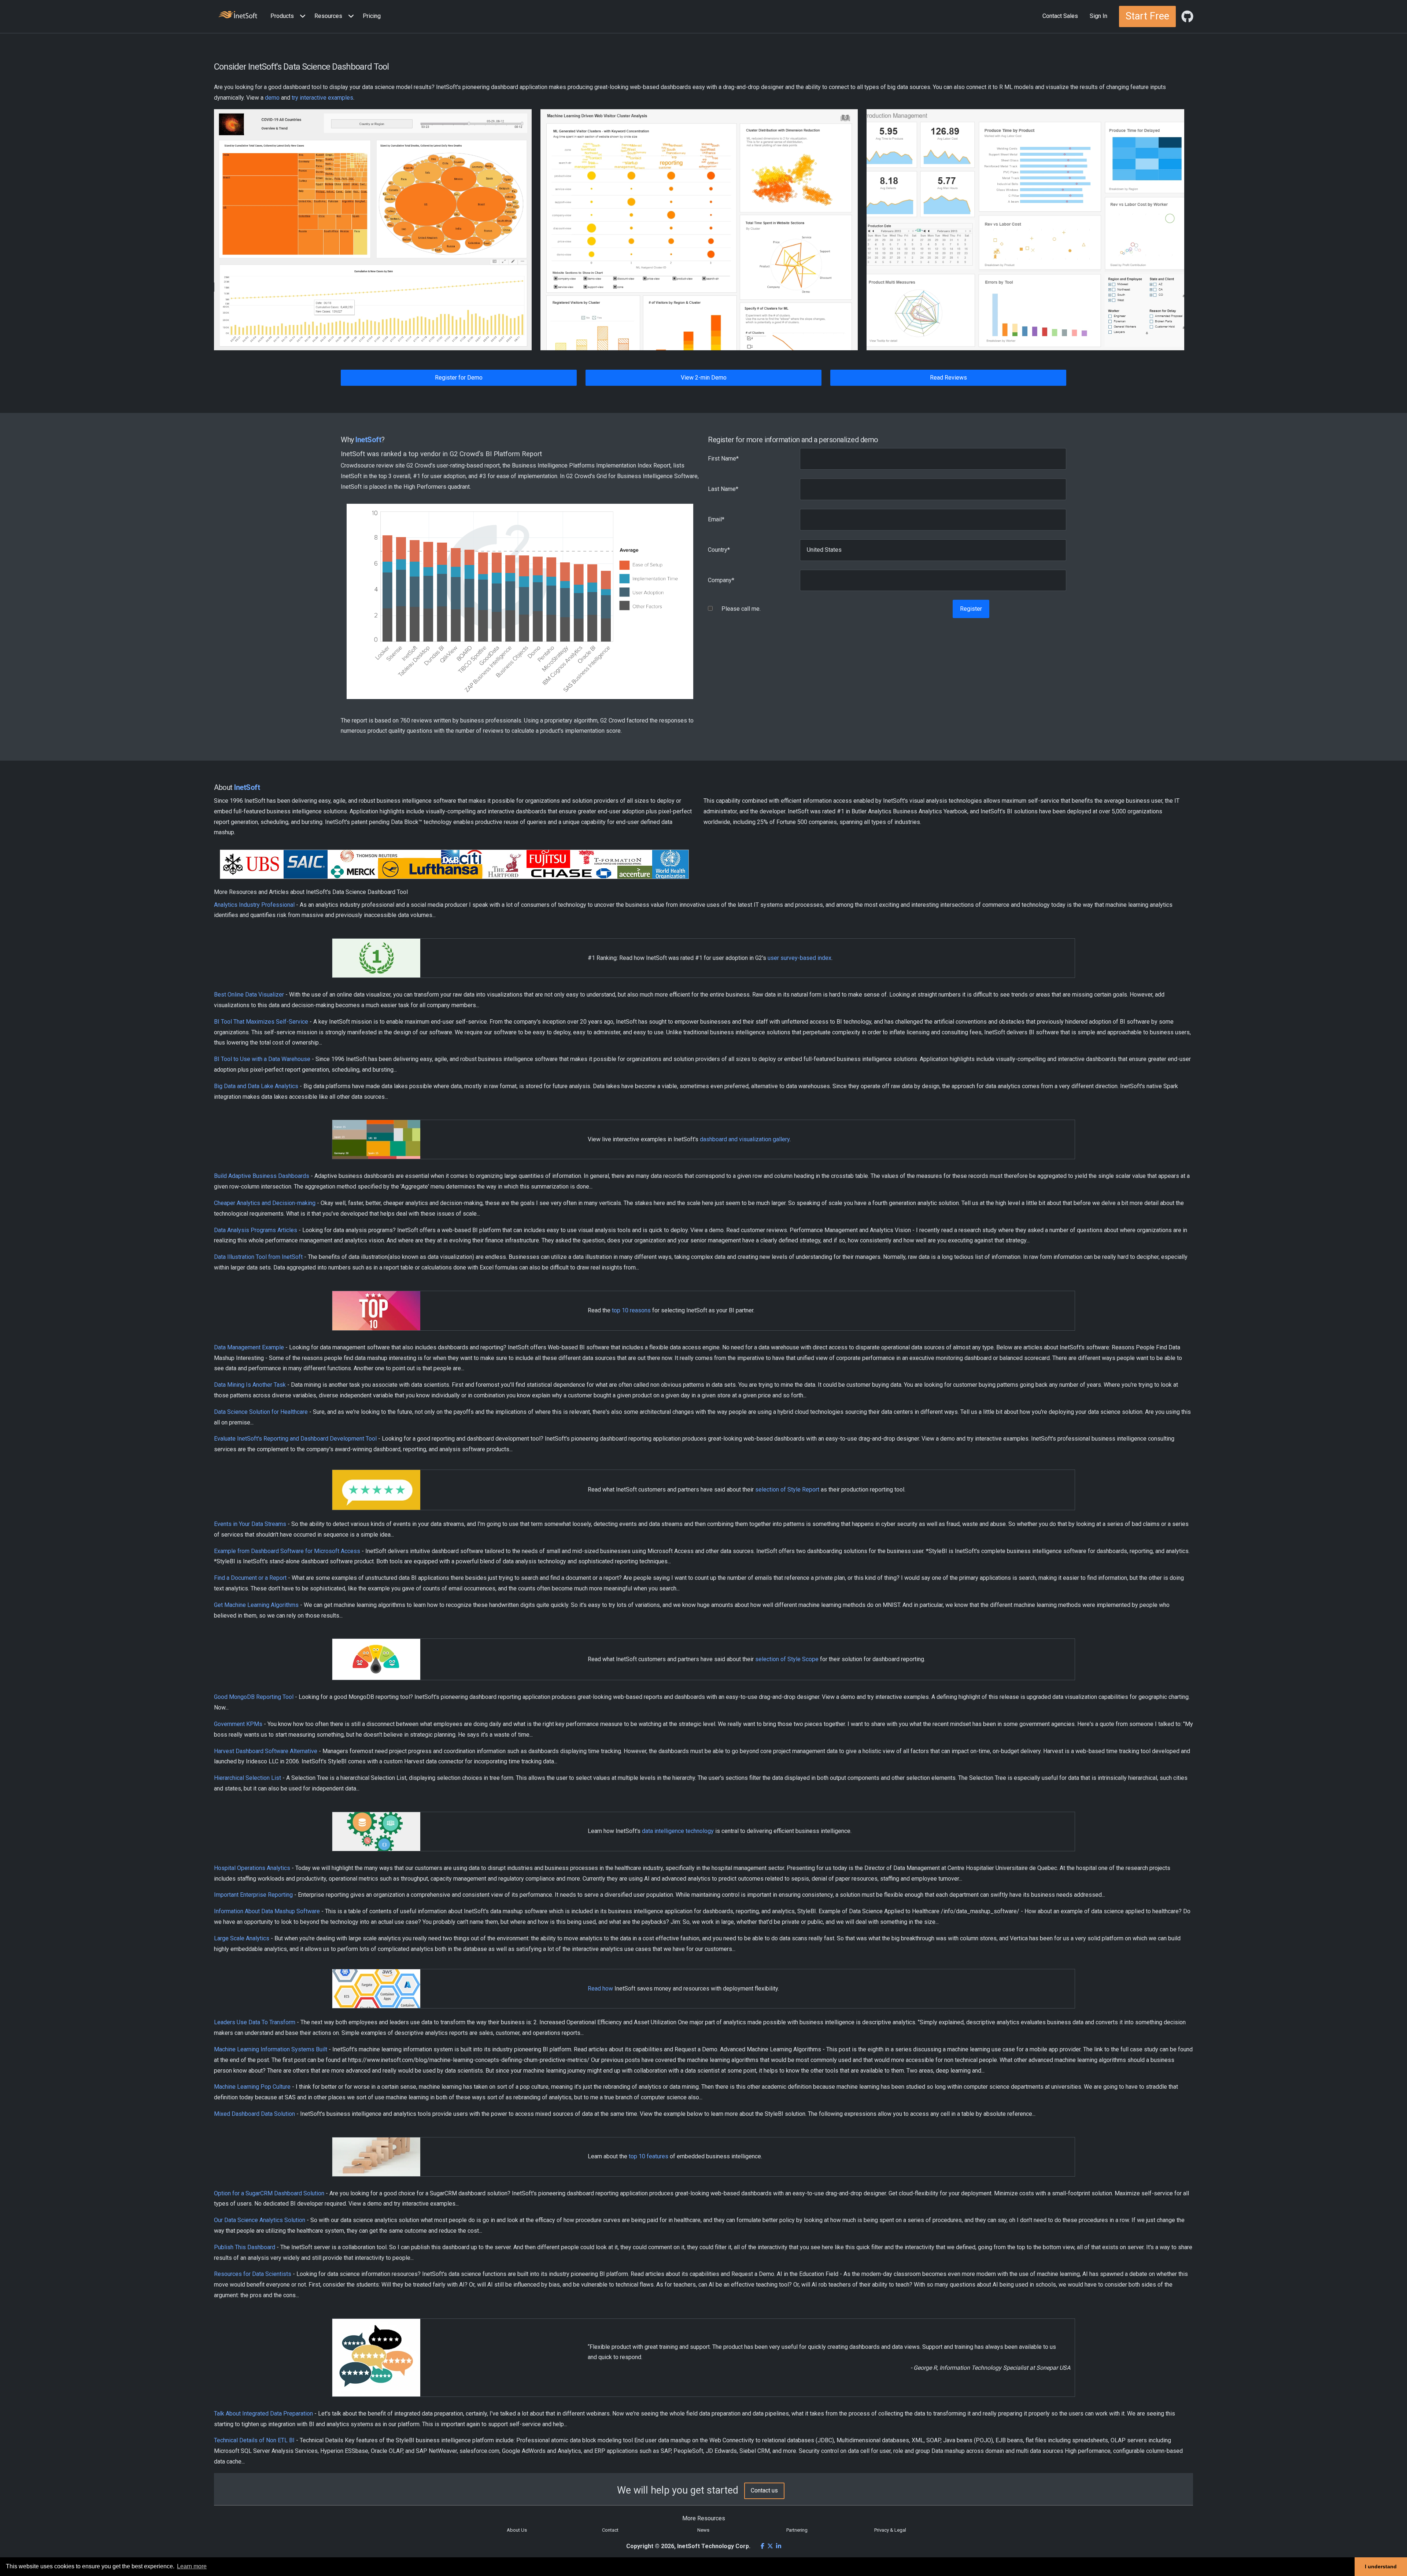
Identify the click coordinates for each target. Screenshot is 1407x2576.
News (703, 2530)
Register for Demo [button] (459, 378)
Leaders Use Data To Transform (255, 2022)
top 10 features (649, 2156)
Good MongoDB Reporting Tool (254, 1697)
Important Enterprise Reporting (253, 1895)
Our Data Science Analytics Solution (260, 2220)
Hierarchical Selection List (248, 1778)
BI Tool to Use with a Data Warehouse (262, 1059)
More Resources (704, 2518)
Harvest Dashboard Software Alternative (266, 1751)
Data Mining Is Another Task (250, 1385)
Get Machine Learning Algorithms (256, 1605)
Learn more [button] (192, 2566)
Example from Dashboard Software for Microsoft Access (287, 1551)
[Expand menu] (301, 16)
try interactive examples (322, 98)
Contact (610, 2530)
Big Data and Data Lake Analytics (256, 1086)
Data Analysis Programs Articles (256, 1230)
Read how (600, 1989)
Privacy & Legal (890, 2530)
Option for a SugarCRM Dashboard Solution (269, 2193)
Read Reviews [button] (948, 378)
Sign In (1098, 16)
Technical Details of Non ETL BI (254, 2440)
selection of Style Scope (787, 1659)
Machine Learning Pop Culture (252, 2087)
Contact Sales (1060, 16)
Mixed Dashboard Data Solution (254, 2114)
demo (272, 98)
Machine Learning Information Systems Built (271, 2049)
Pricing (372, 16)
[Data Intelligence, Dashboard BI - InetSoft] (238, 16)
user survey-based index (799, 958)
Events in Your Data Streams (250, 1524)
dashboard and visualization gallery (745, 1139)
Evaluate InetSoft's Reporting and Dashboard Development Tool (295, 1439)
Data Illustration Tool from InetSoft (258, 1257)
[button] (289, 16)
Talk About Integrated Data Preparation (263, 2414)
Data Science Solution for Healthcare (261, 1412)
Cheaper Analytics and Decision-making (265, 1203)
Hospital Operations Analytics (252, 1868)
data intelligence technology (678, 1831)
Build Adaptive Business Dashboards (262, 1176)
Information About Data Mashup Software (267, 1911)
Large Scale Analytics (242, 1938)
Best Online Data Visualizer (249, 995)
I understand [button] (1381, 2566)
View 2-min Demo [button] (704, 378)
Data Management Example (249, 1347)
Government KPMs (238, 1724)
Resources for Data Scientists (253, 2274)
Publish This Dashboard (245, 2247)
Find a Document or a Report (250, 1578)
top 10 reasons (631, 1310)
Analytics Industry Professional (254, 905)
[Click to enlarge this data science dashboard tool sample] (373, 230)
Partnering (797, 2530)
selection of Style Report (787, 1490)
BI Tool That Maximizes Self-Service (261, 1022)
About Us (517, 2530)
